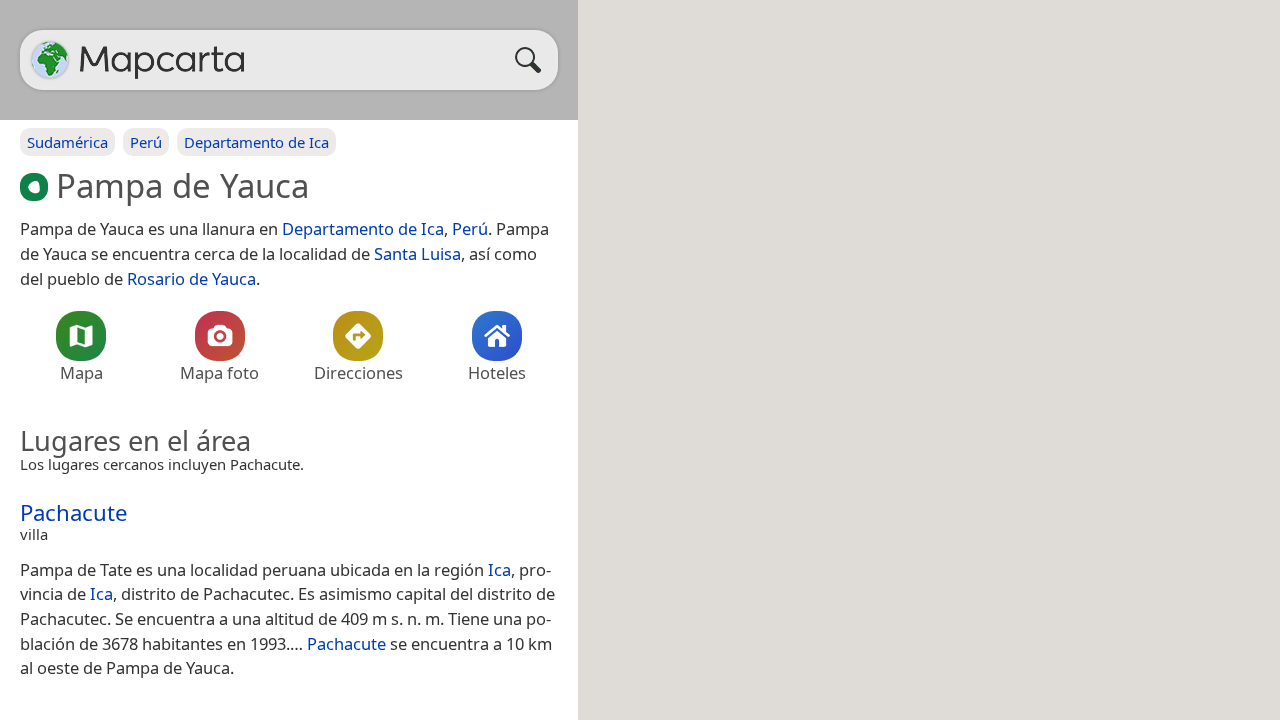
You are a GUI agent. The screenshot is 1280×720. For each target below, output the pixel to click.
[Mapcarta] (50, 60)
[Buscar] (533, 60)
